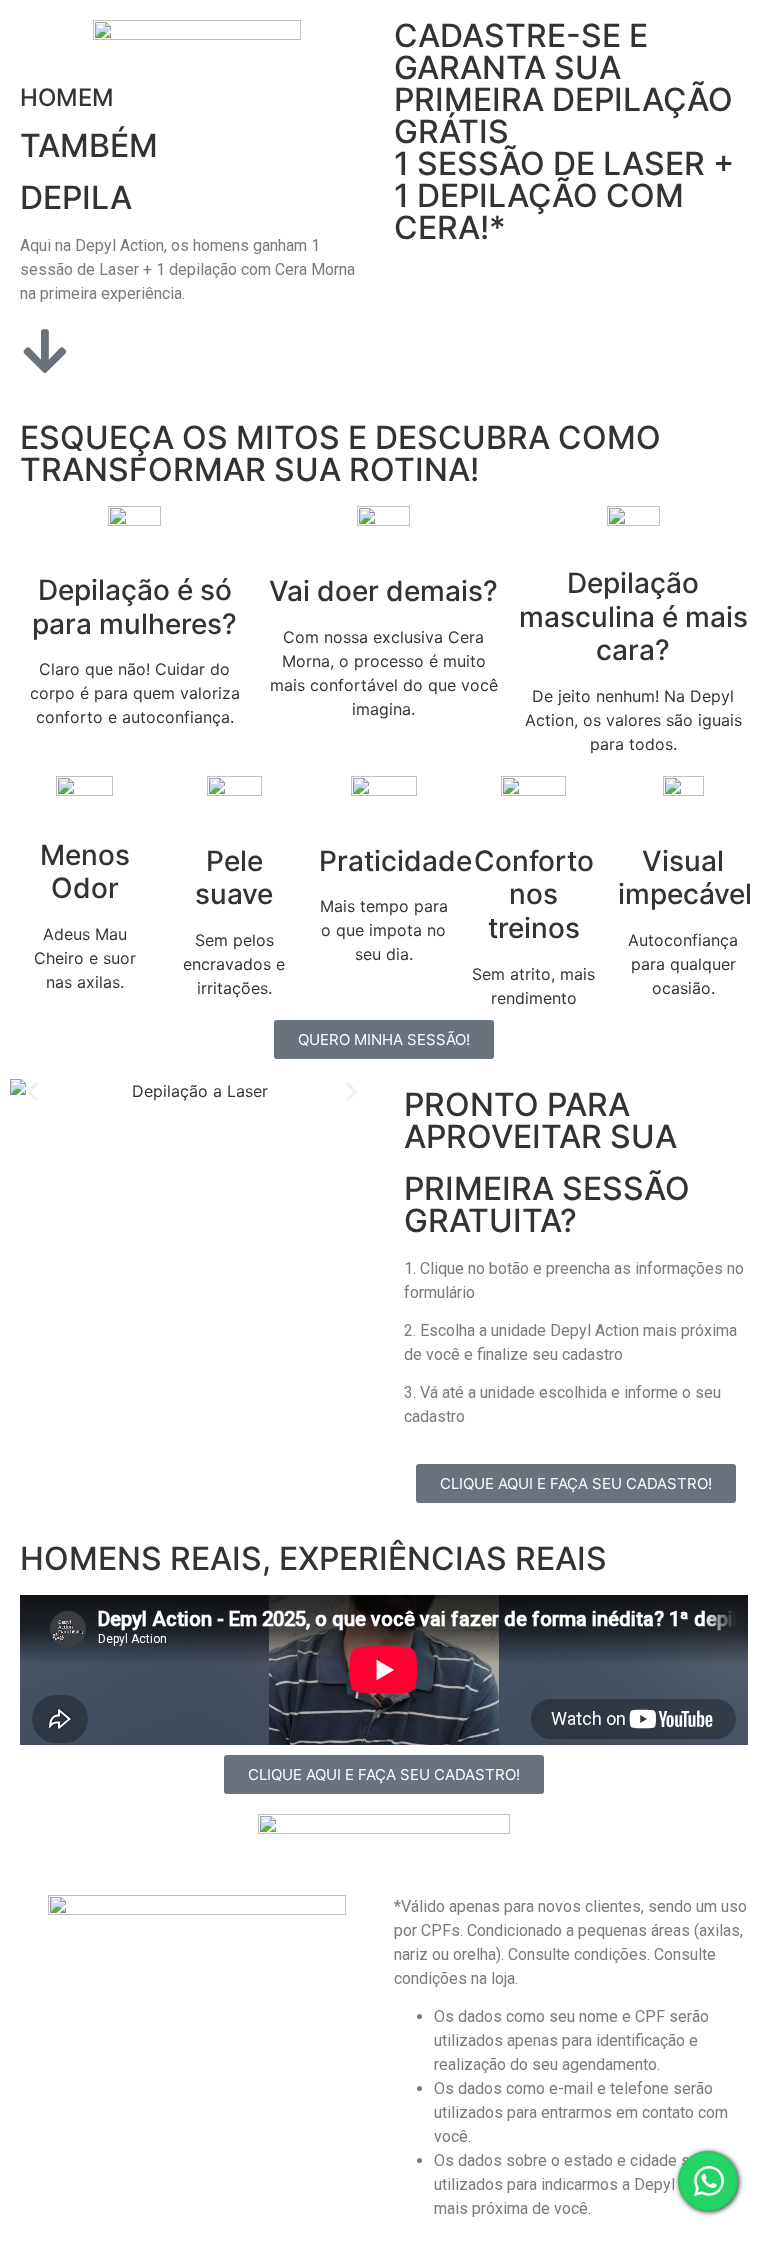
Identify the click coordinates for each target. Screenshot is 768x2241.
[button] (32, 1090)
